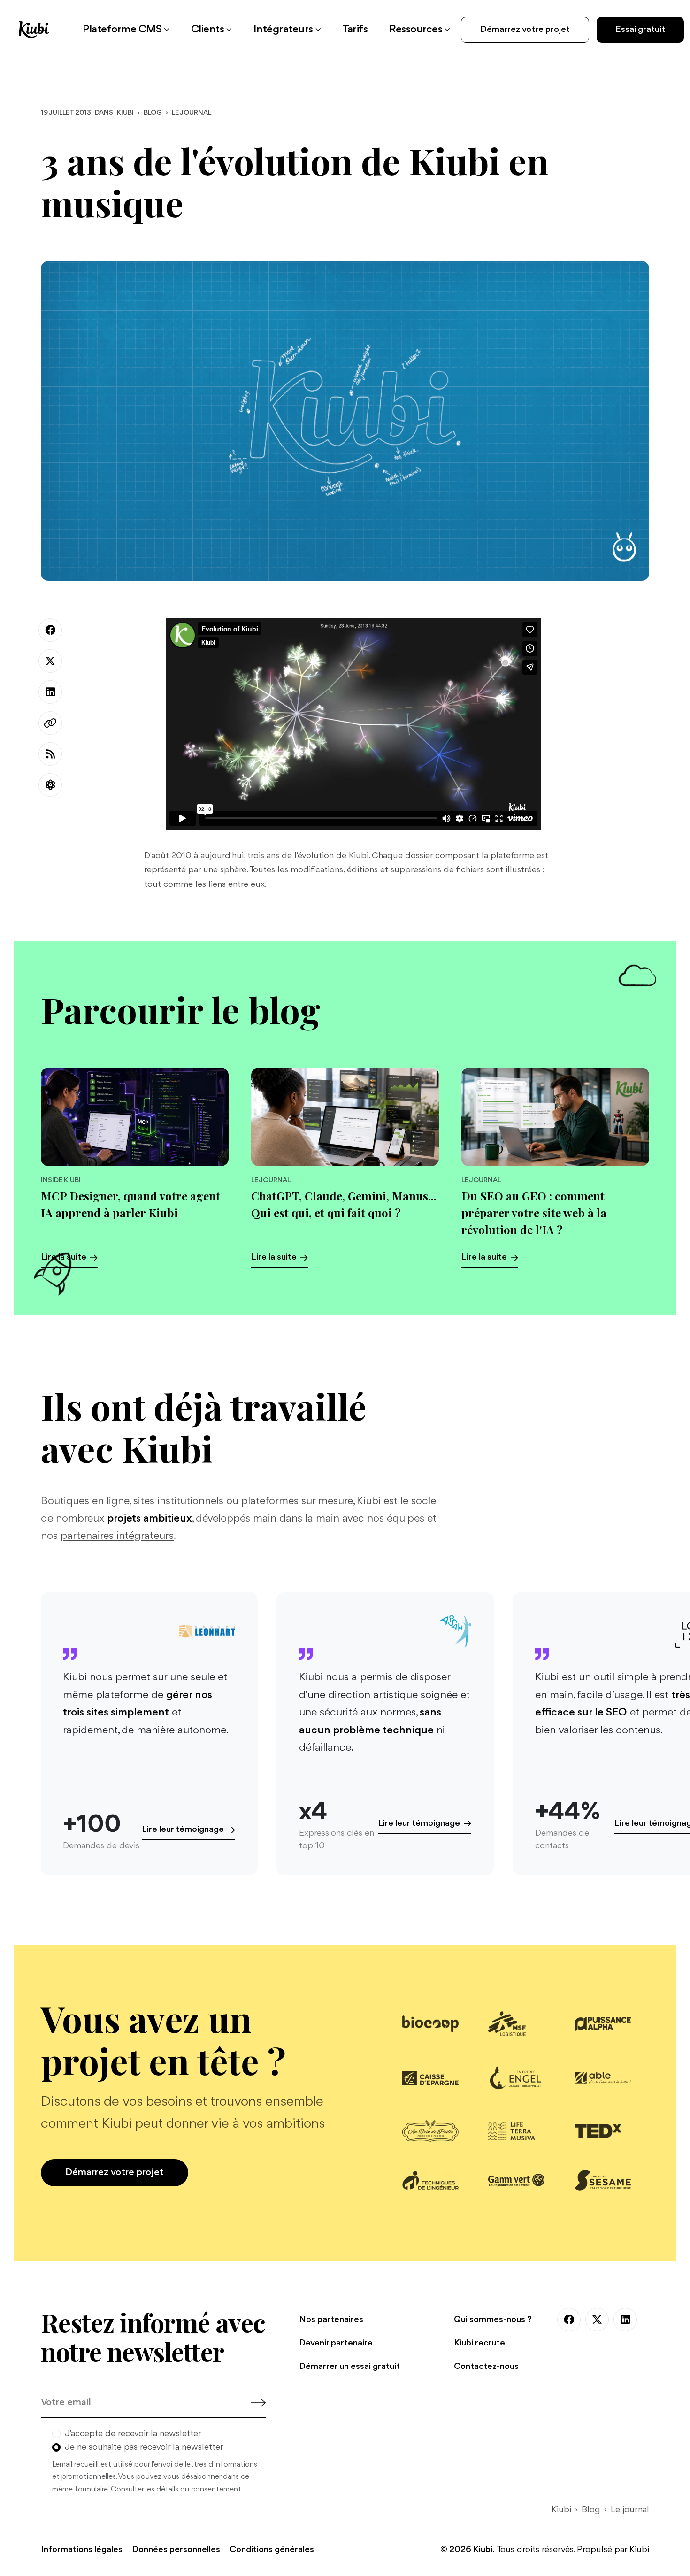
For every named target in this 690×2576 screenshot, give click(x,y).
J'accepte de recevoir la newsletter (133, 2434)
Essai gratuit (640, 30)
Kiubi (125, 113)
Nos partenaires (331, 2320)
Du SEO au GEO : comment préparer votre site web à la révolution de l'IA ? (534, 1213)
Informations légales (82, 2550)
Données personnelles (176, 2550)
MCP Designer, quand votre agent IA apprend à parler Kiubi (130, 1204)
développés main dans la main (268, 1519)
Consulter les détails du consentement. (177, 2489)
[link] (355, 30)
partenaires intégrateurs (117, 1536)
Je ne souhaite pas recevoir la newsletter (144, 2447)
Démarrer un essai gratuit (349, 2367)
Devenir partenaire (336, 2343)
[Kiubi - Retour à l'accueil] (34, 29)
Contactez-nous (486, 2367)
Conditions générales (272, 2550)
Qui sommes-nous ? (493, 2320)
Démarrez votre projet (525, 30)
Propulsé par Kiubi (613, 2550)
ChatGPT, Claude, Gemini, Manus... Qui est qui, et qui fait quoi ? (344, 1204)
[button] (126, 30)
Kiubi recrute (479, 2343)
